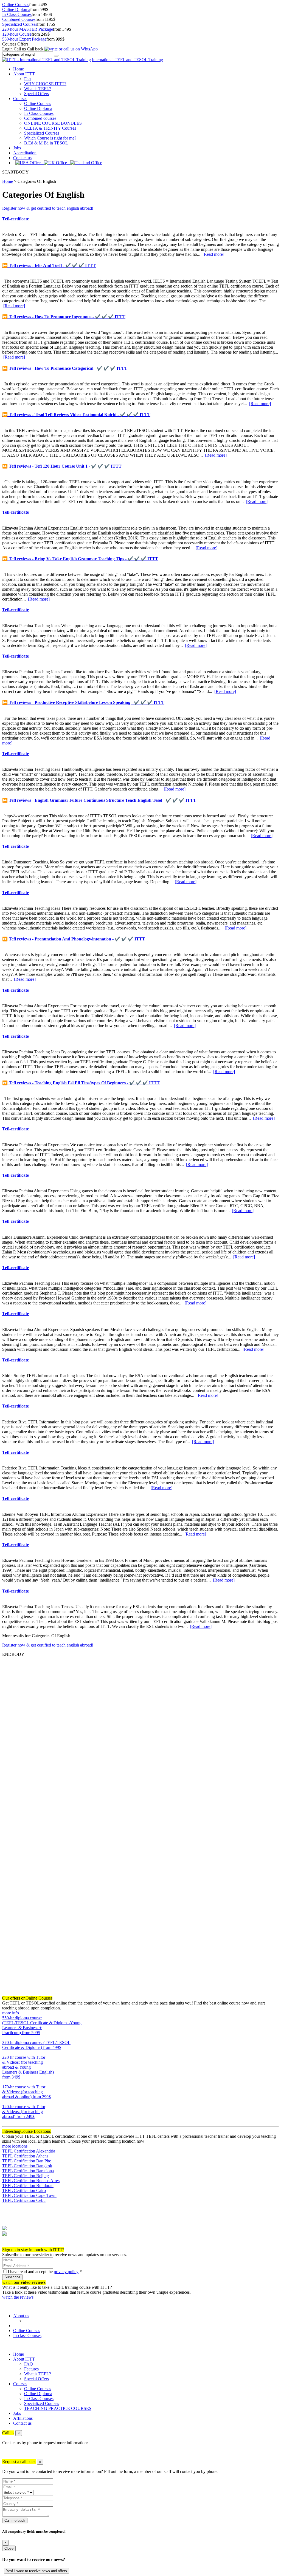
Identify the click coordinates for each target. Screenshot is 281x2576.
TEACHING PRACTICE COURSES (58, 2408)
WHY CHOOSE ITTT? (45, 84)
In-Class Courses (17, 14)
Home (19, 69)
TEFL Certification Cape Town (29, 2195)
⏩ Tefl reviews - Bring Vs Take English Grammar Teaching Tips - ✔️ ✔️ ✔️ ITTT (80, 559)
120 (5, 2121)
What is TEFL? (38, 89)
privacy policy (66, 2272)
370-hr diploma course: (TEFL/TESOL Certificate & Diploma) (36, 2045)
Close (9, 2548)
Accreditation (25, 153)
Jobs (17, 148)
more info (11, 2013)
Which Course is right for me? (50, 138)
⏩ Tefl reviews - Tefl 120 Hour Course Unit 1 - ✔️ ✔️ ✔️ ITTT (62, 466)
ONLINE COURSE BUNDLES (53, 123)
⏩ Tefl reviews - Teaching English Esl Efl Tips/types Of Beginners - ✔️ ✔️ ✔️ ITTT (81, 1083)
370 (5, 2052)
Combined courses (40, 118)
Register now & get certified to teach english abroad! (48, 208)
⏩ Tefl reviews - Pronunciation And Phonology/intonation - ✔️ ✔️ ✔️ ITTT (74, 939)
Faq (27, 79)
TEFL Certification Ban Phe (27, 2161)
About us (21, 2316)
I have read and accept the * (45, 2272)
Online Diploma (16, 9)
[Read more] (213, 254)
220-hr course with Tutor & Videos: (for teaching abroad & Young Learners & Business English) (28, 2067)
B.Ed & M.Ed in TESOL (46, 143)
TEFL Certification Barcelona (28, 2171)
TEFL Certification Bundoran (28, 2186)
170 (5, 2102)
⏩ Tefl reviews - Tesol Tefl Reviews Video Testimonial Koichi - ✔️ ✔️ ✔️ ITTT (76, 415)
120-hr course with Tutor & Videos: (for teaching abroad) (24, 2112)
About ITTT (24, 74)
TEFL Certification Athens (25, 2156)
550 (5, 2038)
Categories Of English (37, 181)
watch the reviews (18, 2297)
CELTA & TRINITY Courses (50, 128)
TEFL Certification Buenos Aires (31, 2181)
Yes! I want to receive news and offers (36, 2571)
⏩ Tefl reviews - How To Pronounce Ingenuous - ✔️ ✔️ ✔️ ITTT (64, 317)
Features (31, 2369)
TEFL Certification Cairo (24, 2190)
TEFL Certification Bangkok (27, 2166)
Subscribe (12, 2277)
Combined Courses (19, 19)
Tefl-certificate (16, 219)
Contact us (22, 158)
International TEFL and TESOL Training (127, 60)
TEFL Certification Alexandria (29, 2151)
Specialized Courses (20, 24)
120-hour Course (17, 34)
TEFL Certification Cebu (24, 2200)
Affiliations (23, 2418)
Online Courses (16, 5)
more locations (15, 2146)
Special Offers (36, 94)
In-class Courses (27, 2335)
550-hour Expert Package (24, 39)
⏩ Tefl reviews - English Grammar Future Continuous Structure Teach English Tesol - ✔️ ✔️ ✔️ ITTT (99, 800)
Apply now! (13, 2245)
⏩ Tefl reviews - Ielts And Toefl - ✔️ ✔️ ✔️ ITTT (49, 265)
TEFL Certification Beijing (26, 2176)
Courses (20, 99)
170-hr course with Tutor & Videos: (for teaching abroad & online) (26, 2092)
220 (5, 2082)
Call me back (15, 2520)
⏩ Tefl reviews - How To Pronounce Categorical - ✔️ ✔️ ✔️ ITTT (65, 368)
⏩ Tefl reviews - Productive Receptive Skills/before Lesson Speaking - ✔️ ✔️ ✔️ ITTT (83, 702)
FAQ (29, 2364)
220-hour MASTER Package (28, 29)
